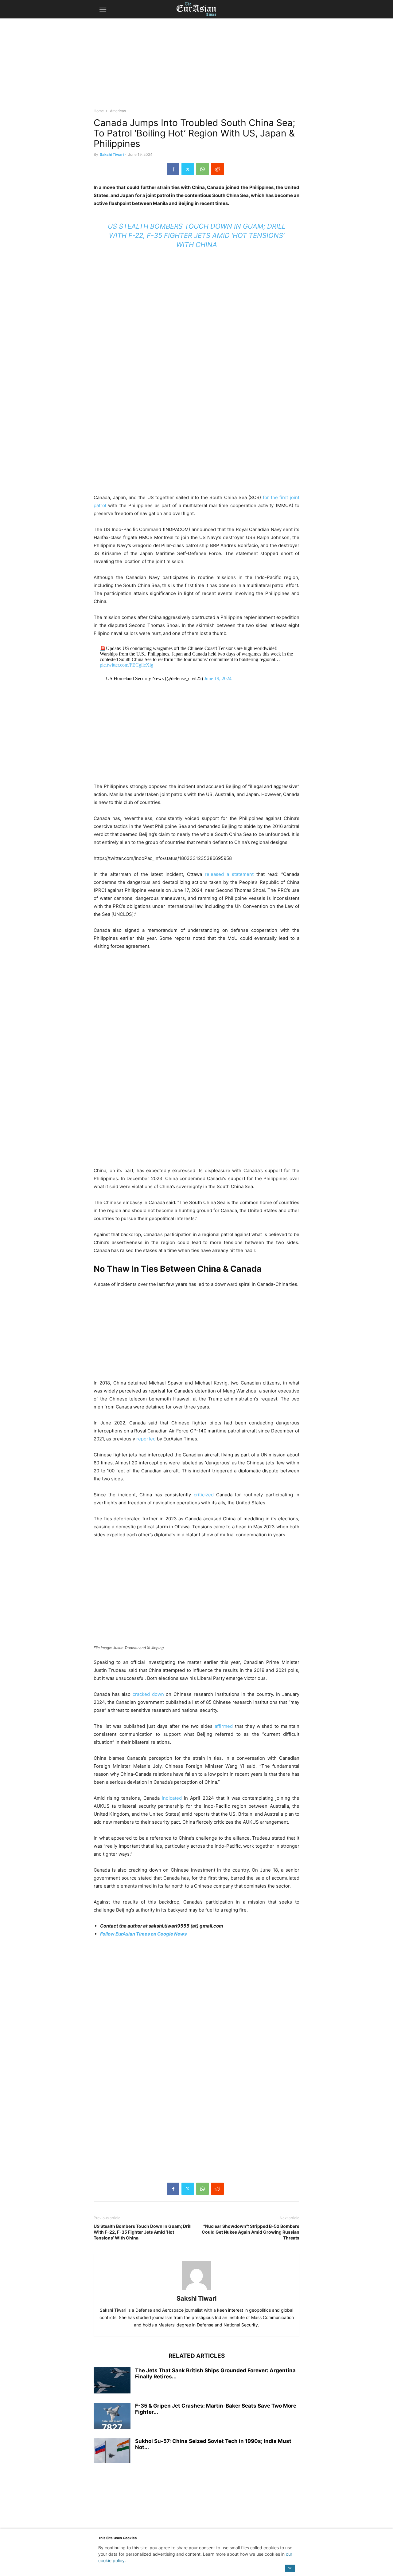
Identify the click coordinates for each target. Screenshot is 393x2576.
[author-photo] (196, 2290)
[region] (196, 66)
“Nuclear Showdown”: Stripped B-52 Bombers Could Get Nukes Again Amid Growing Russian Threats (251, 2232)
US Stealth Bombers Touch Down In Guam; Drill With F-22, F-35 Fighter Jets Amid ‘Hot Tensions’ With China (197, 235)
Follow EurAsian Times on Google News (143, 1934)
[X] (188, 169)
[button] (103, 9)
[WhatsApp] (202, 169)
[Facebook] (173, 169)
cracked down (148, 1694)
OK (290, 2568)
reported (146, 1439)
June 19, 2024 (218, 678)
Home (99, 111)
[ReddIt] (217, 169)
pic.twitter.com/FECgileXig (126, 665)
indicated (172, 1798)
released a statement (228, 874)
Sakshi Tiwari (112, 154)
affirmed (224, 1726)
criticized (204, 1495)
